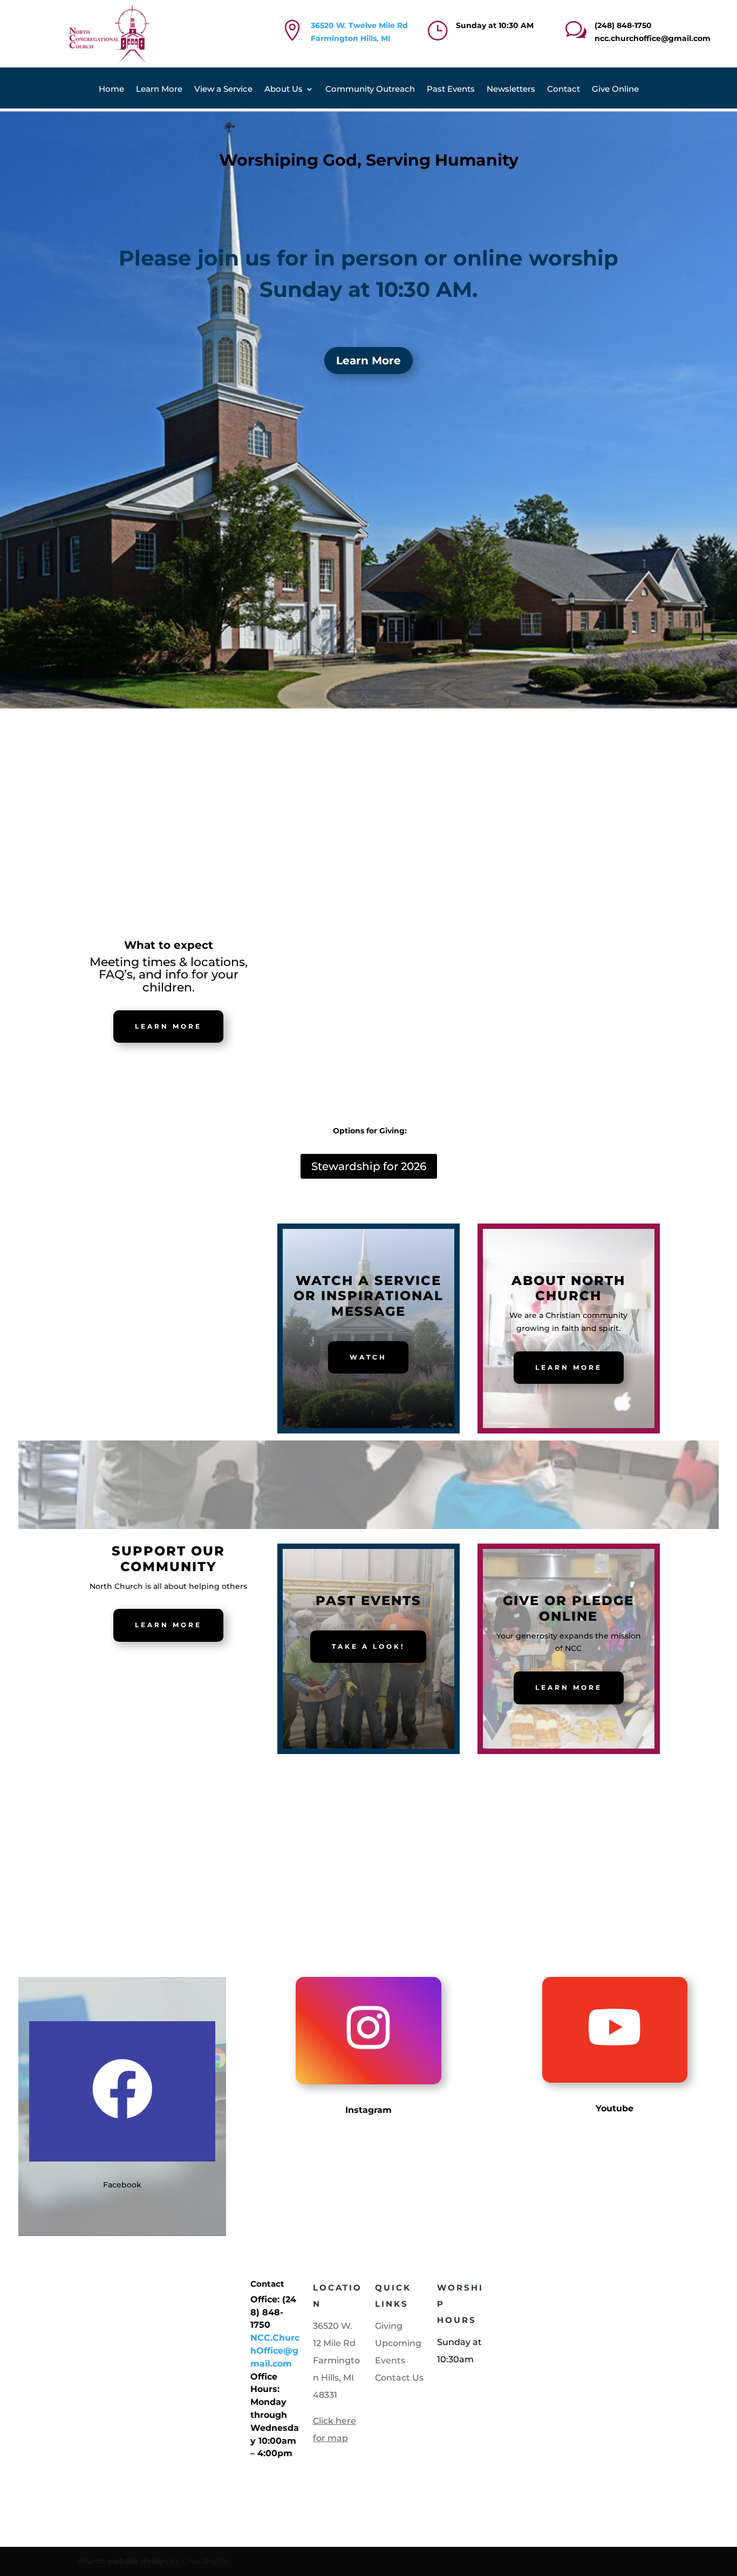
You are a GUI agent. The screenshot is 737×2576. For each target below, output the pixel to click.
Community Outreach (370, 90)
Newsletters (511, 90)
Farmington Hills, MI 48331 (336, 2378)
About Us (284, 90)
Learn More (159, 90)
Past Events (451, 90)
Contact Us (399, 2378)
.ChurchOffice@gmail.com (275, 2351)
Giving (389, 2326)
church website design (122, 2561)
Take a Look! (368, 1646)
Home (111, 90)
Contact (564, 90)
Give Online (615, 90)
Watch (368, 1357)
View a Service (223, 90)
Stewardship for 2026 (369, 1166)
